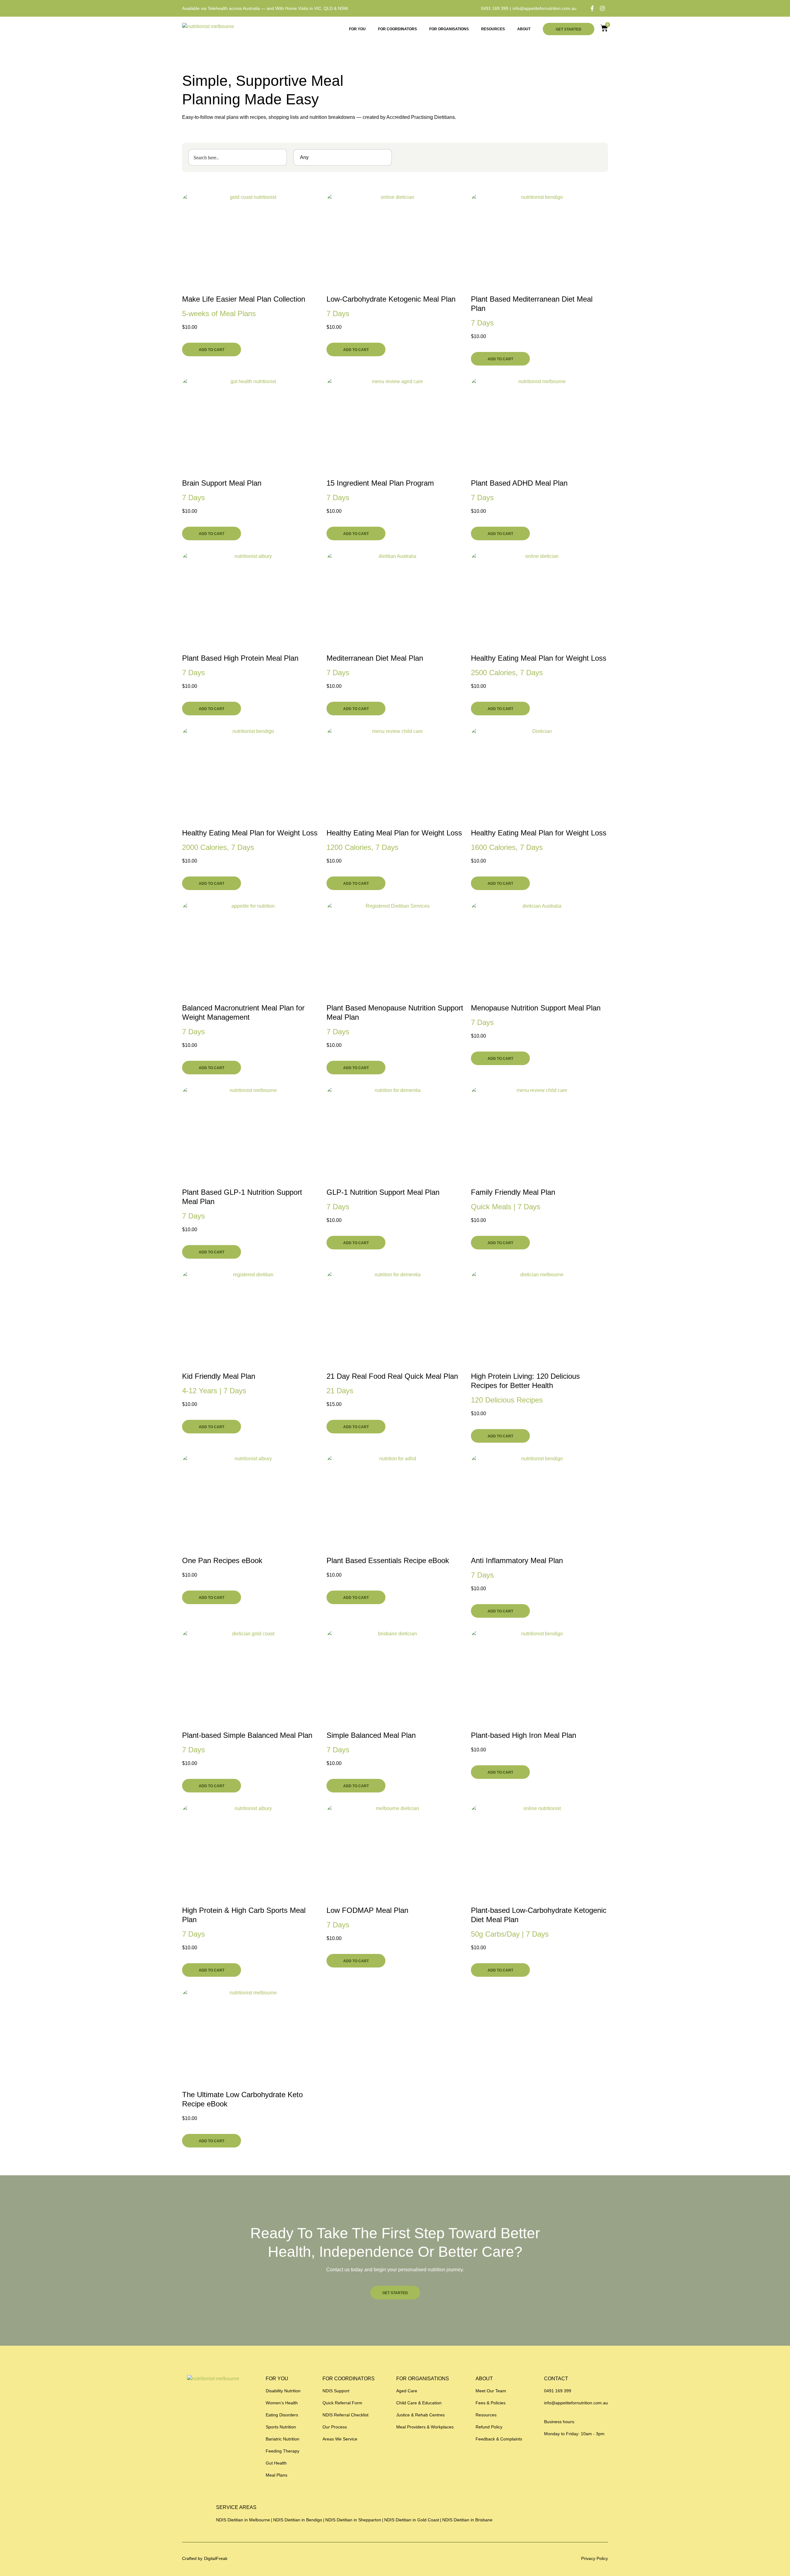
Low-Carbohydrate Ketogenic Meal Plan (391, 299)
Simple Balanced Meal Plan (371, 1735)
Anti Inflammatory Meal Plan (517, 1560)
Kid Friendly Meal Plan (219, 1376)
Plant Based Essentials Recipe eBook (388, 1560)
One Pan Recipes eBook (222, 1560)
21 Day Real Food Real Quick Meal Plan (392, 1376)
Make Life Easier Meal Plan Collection (244, 299)
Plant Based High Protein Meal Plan (240, 658)
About (524, 29)
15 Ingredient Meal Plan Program (380, 483)
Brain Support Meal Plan (222, 483)
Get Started (569, 29)
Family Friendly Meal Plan (513, 1192)
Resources (493, 29)
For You (357, 29)
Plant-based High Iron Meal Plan (524, 1735)
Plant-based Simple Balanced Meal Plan (247, 1735)
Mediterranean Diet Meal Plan (375, 658)
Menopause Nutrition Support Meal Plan (536, 1008)
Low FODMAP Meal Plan (367, 1910)
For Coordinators (397, 29)
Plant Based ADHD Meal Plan (519, 483)
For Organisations (449, 29)
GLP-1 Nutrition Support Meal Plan (383, 1192)
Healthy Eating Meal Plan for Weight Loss (539, 658)
